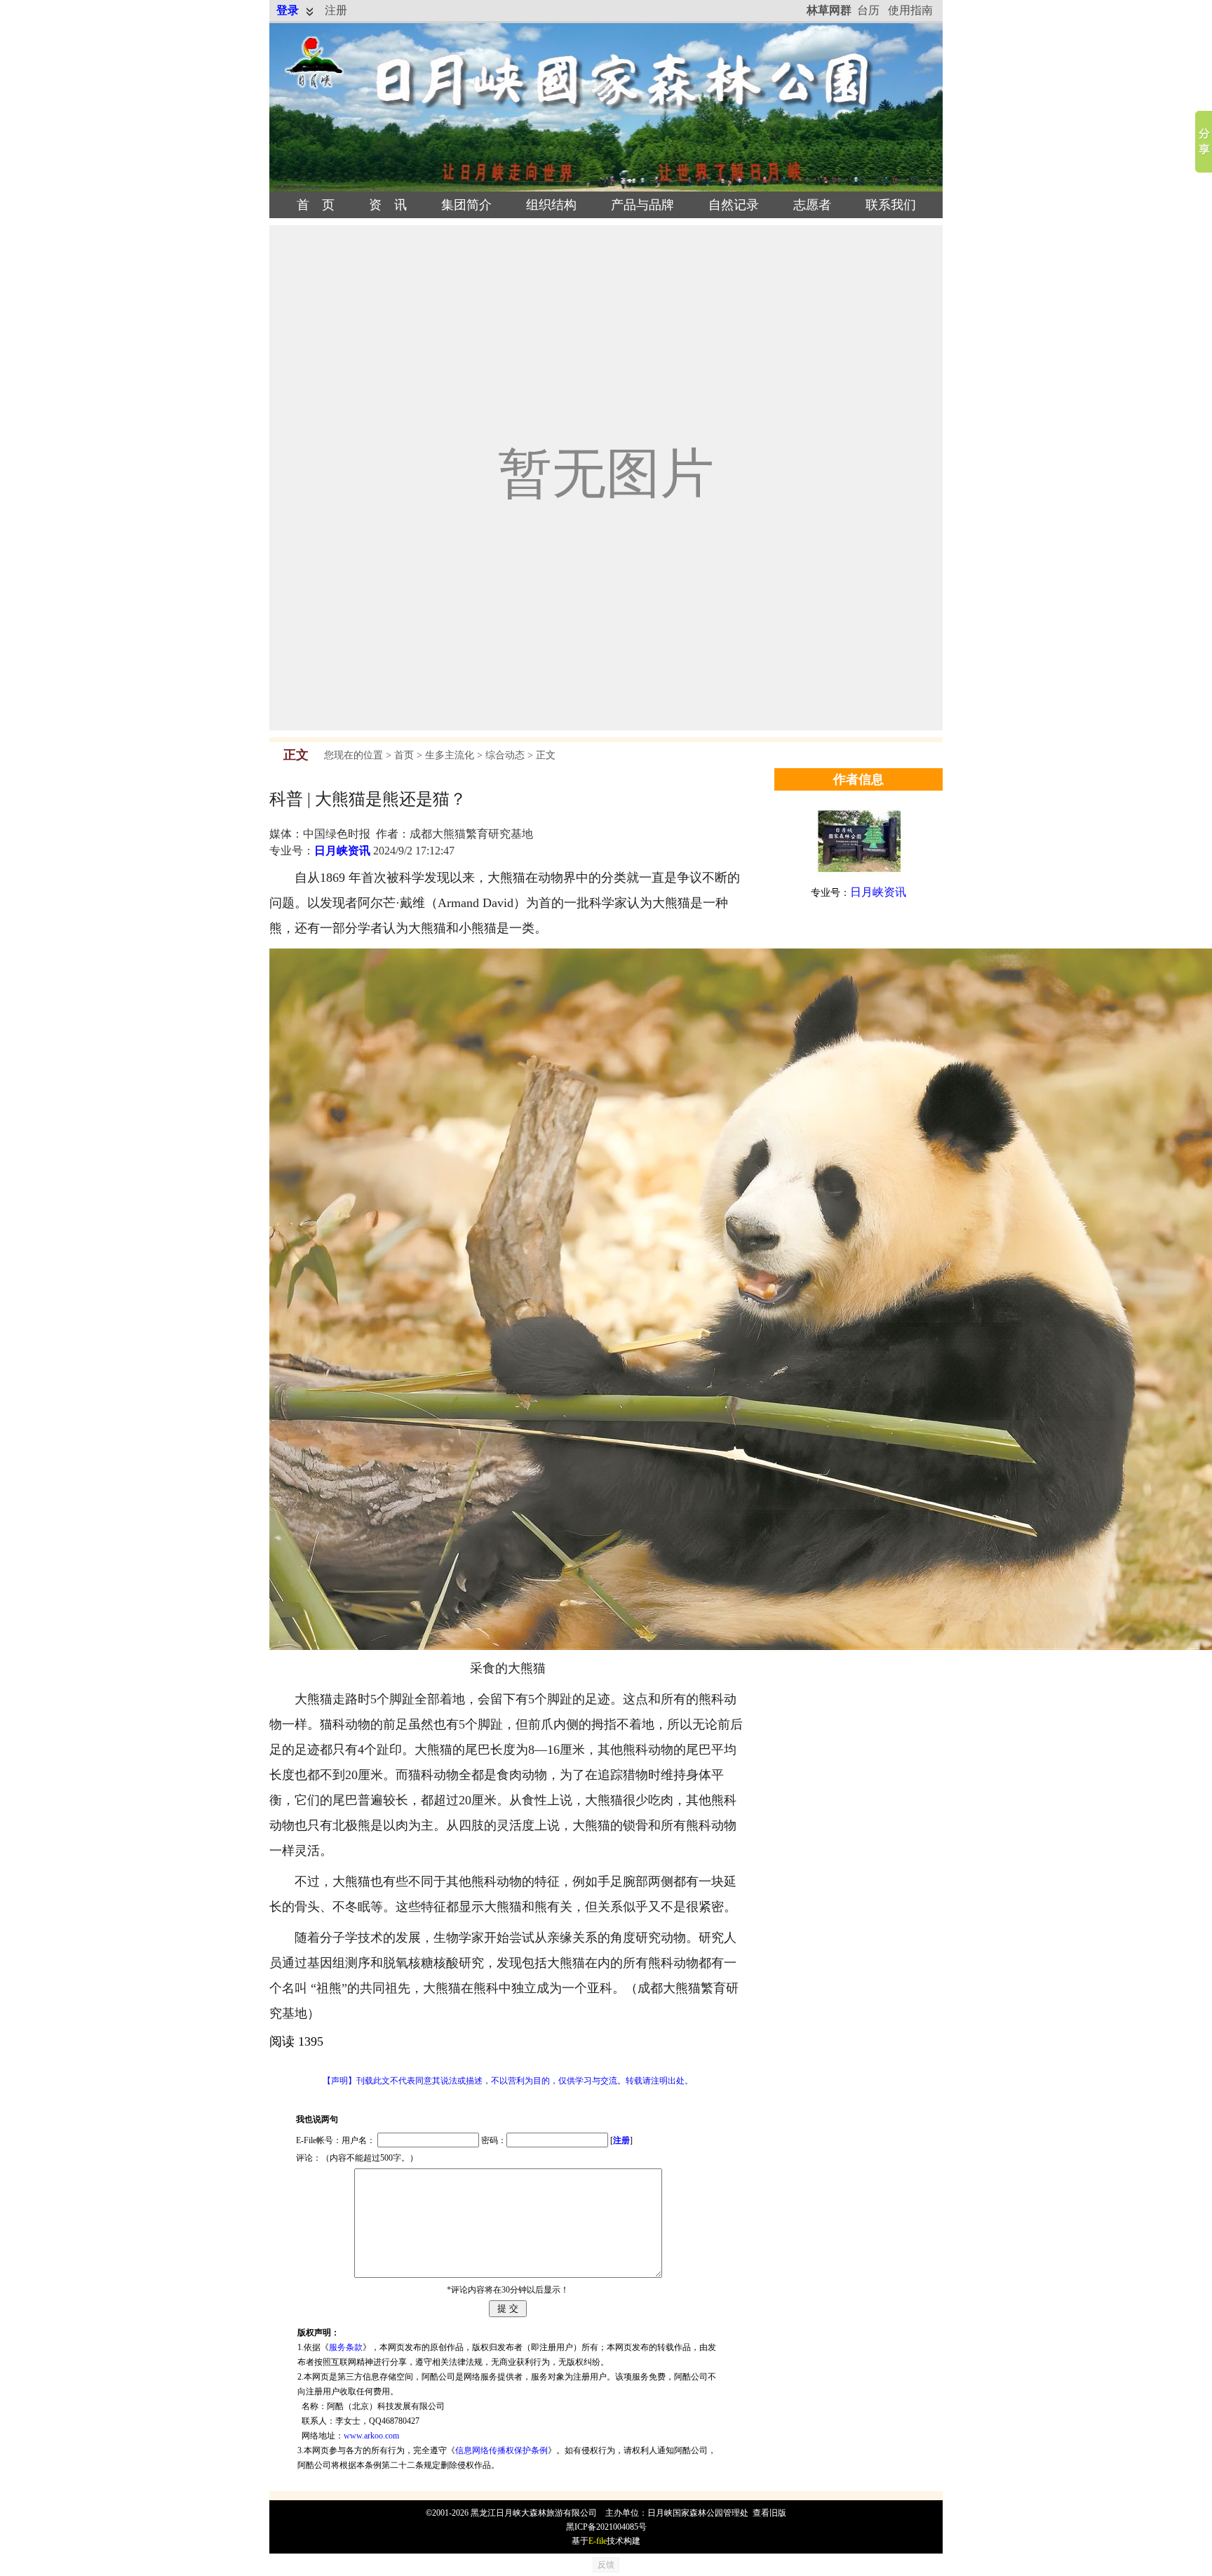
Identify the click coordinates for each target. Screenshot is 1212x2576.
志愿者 (812, 205)
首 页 (316, 205)
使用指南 (910, 10)
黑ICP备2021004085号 (606, 2527)
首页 (404, 755)
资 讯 (388, 205)
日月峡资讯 (342, 851)
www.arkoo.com (371, 2436)
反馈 (606, 2565)
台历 (868, 10)
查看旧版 (769, 2513)
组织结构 (551, 205)
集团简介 (466, 205)
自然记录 (734, 205)
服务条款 (346, 2347)
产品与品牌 (642, 205)
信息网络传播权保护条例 (501, 2450)
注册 (336, 10)
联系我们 (891, 205)
